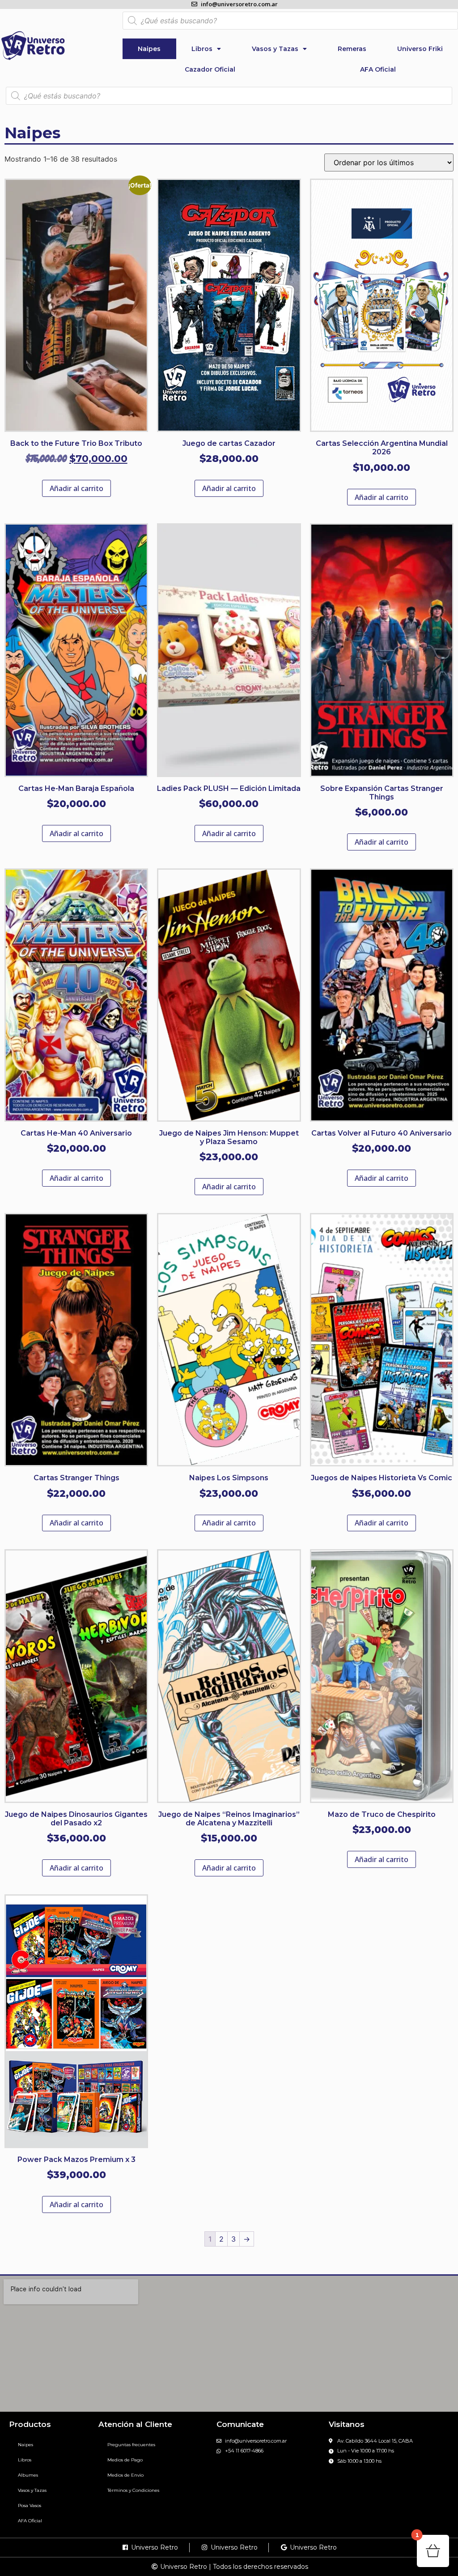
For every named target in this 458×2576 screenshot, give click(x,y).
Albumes (28, 2475)
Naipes (149, 49)
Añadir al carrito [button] (76, 488)
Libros (202, 49)
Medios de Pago (125, 2460)
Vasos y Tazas (275, 49)
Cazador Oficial (210, 69)
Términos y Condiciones (133, 2490)
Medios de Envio (125, 2475)
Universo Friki (420, 49)
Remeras (352, 49)
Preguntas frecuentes (131, 2445)
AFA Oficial (378, 69)
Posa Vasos (30, 2506)
